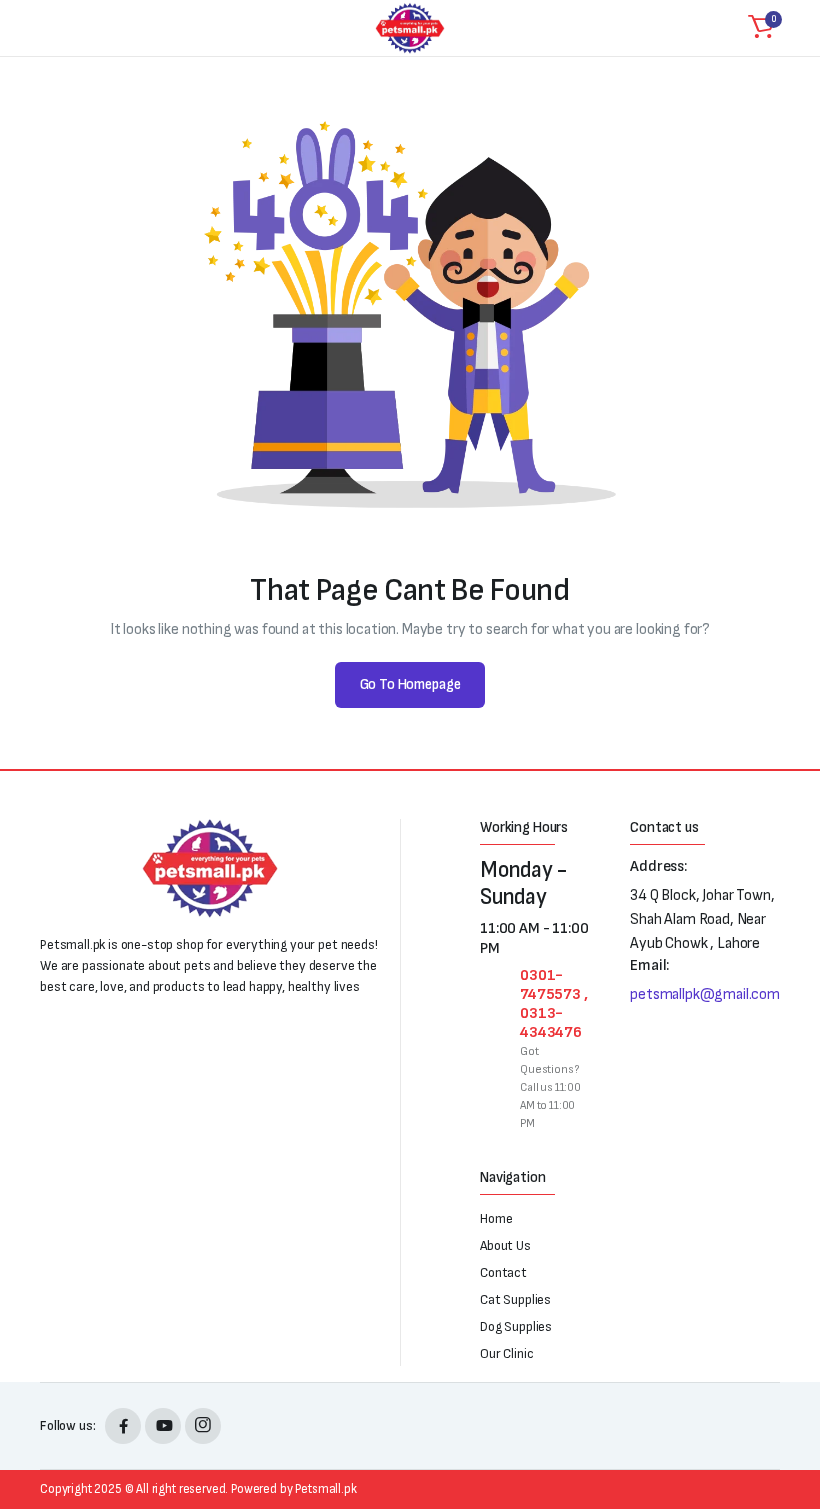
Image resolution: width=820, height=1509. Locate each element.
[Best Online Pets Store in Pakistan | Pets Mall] (410, 28)
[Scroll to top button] (788, 1419)
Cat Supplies (515, 1299)
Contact (503, 1272)
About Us (505, 1245)
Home (496, 1218)
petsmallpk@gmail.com (705, 994)
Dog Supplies (516, 1326)
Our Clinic (506, 1353)
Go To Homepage (410, 684)
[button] (761, 28)
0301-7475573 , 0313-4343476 (554, 1004)
